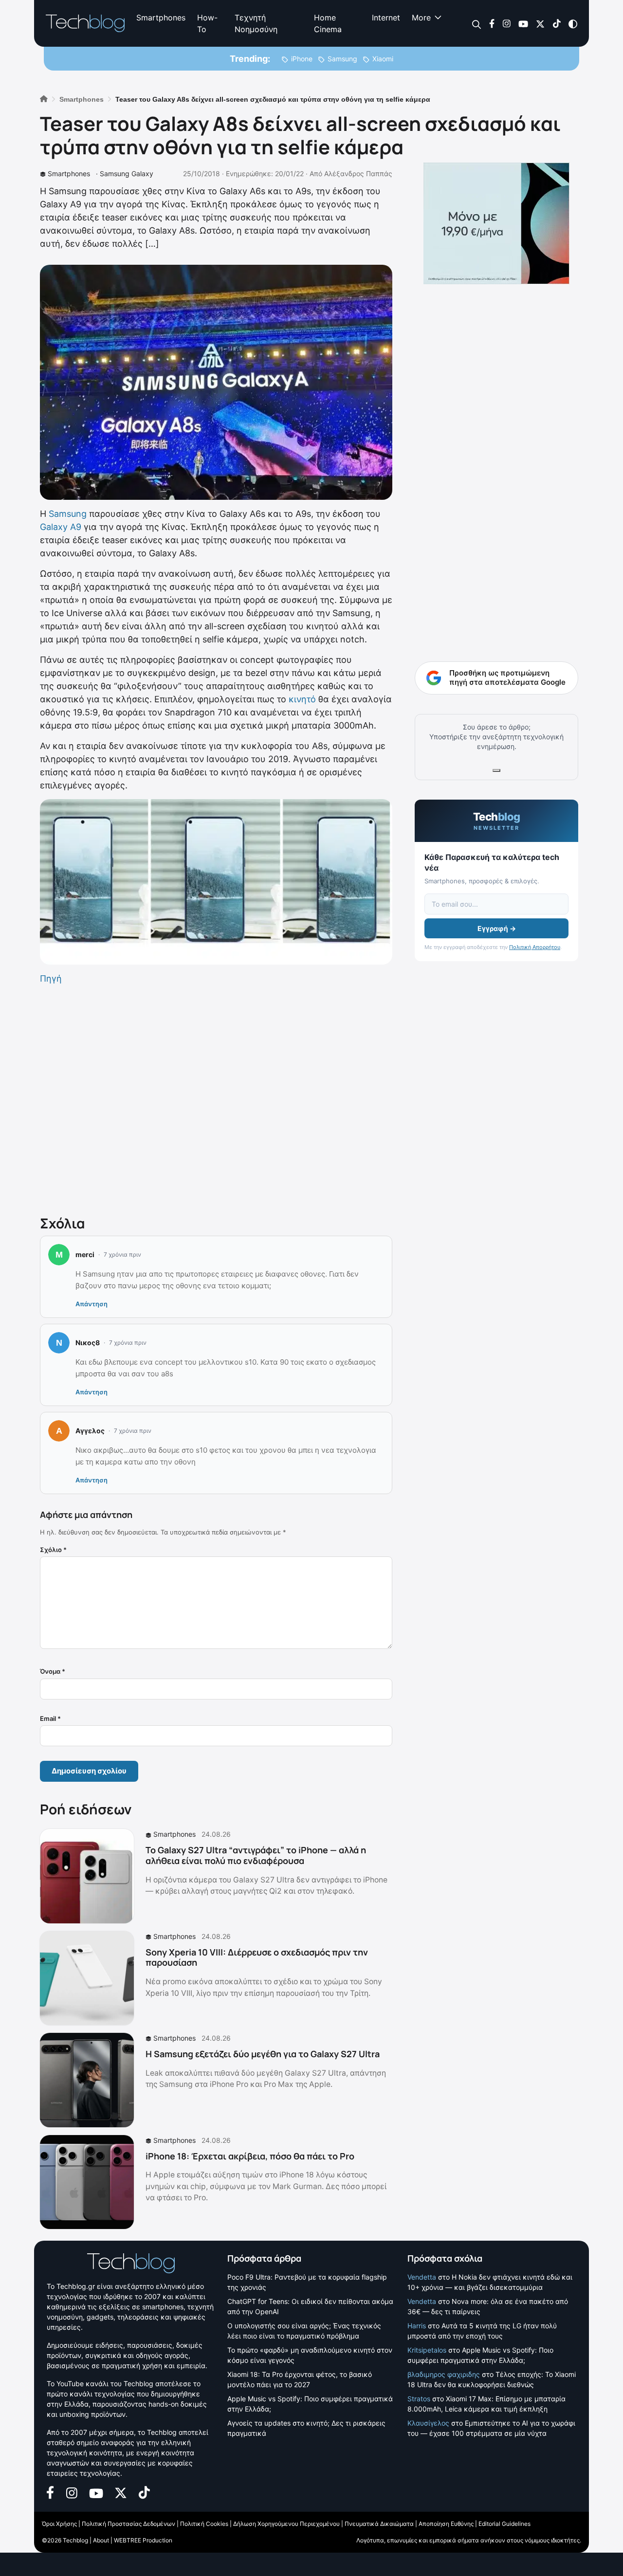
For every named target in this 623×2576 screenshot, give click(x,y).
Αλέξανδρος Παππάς (358, 174)
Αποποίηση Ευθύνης (446, 2524)
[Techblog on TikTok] (557, 23)
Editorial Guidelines (504, 2524)
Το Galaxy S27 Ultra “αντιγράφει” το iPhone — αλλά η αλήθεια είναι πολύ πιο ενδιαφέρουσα (256, 1855)
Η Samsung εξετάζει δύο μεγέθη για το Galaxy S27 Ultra (263, 2054)
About (101, 2540)
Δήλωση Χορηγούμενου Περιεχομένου (286, 2524)
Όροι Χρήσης (59, 2524)
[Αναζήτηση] (477, 24)
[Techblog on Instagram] (506, 23)
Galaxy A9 (61, 527)
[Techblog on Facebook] (492, 23)
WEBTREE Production (143, 2540)
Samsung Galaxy (127, 174)
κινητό (302, 699)
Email (50, 1718)
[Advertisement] (216, 1098)
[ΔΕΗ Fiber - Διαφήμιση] (496, 223)
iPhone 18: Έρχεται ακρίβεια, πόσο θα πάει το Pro (250, 2156)
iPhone (302, 59)
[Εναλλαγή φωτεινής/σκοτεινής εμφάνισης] (573, 23)
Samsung (342, 59)
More (421, 18)
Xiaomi (383, 59)
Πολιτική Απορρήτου (535, 947)
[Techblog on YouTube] (523, 23)
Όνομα (53, 1671)
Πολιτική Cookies (204, 2524)
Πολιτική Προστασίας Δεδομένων (128, 2524)
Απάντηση (92, 1304)
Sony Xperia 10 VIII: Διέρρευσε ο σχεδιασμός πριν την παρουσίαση (257, 1957)
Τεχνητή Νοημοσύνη (256, 23)
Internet (386, 18)
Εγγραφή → (497, 928)
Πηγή (51, 978)
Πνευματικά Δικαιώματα (379, 2524)
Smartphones (161, 18)
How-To (207, 23)
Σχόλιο (53, 1550)
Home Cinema (328, 23)
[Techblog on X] (540, 23)
